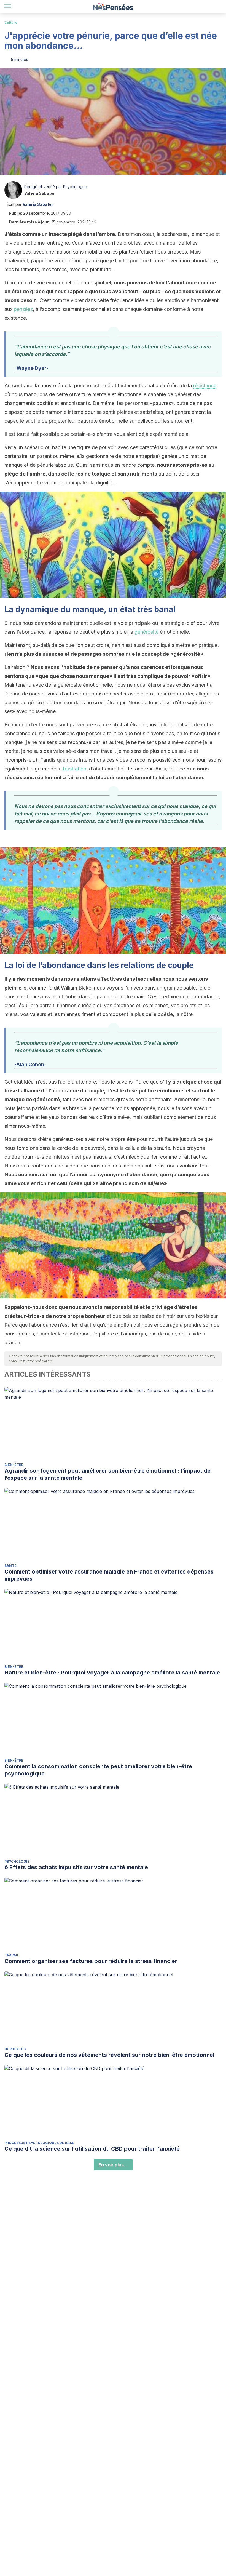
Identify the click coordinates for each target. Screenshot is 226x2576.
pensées (23, 309)
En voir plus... (113, 2165)
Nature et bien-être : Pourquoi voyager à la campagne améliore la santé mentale (112, 1673)
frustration (75, 769)
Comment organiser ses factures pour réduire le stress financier (91, 1961)
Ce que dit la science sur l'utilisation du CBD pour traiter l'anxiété (92, 2149)
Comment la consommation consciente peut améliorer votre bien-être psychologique (98, 1770)
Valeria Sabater (40, 193)
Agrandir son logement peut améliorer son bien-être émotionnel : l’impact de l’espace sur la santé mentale (107, 1474)
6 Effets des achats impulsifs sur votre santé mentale (76, 1867)
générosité (147, 632)
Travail (12, 1955)
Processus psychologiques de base (39, 2143)
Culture (11, 22)
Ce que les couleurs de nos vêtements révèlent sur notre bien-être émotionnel (109, 2055)
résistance (205, 386)
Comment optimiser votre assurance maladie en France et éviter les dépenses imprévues (109, 1575)
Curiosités (15, 2049)
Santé (10, 1566)
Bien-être (14, 1465)
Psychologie (17, 1861)
